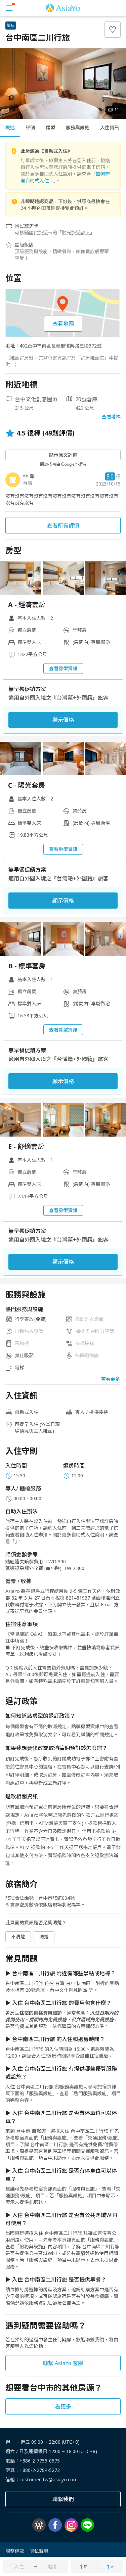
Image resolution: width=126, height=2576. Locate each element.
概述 (10, 127)
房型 (50, 127)
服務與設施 (78, 127)
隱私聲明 (39, 2551)
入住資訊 (110, 127)
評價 (30, 127)
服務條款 (15, 2551)
